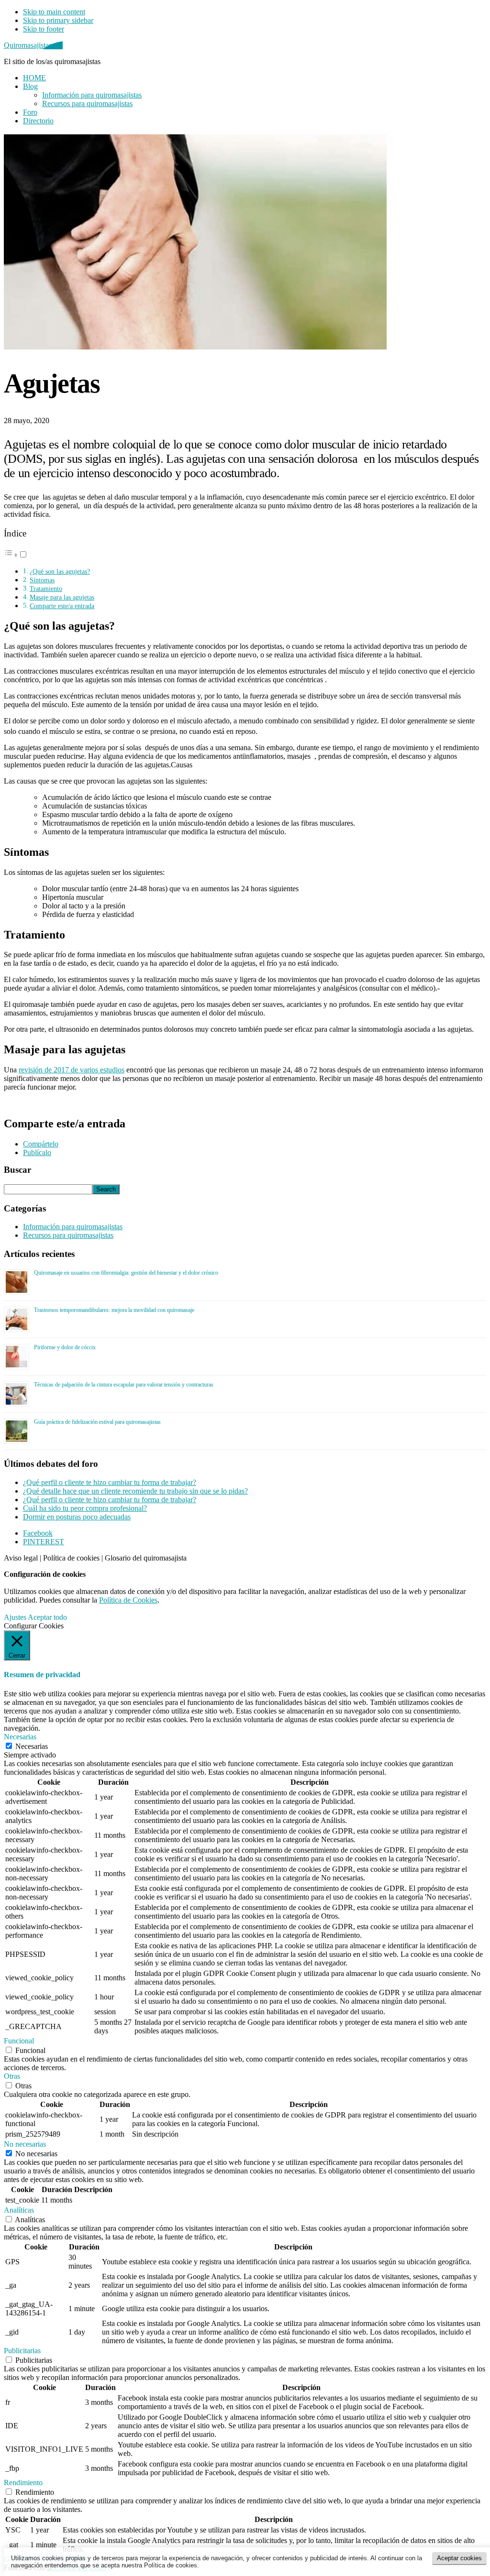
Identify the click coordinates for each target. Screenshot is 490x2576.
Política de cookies (71, 1558)
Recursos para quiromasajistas (68, 1235)
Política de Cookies (128, 1600)
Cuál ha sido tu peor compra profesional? (85, 1508)
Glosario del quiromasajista (146, 1558)
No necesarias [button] (25, 2144)
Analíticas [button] (19, 2210)
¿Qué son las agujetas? (60, 571)
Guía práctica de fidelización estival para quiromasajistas (97, 1422)
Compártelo (41, 1144)
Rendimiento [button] (23, 2483)
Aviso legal (21, 1558)
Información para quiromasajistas (73, 1227)
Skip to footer (44, 29)
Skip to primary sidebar (58, 20)
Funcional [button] (19, 2041)
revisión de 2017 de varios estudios (72, 1070)
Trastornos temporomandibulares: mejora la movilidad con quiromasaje (114, 1310)
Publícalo (37, 1152)
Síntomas (42, 580)
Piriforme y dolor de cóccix (65, 1347)
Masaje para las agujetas (62, 597)
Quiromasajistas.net (33, 45)
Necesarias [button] (20, 1737)
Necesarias (32, 1746)
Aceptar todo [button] (47, 1617)
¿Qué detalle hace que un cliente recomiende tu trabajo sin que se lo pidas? (135, 1491)
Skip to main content (54, 12)
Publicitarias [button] (22, 2351)
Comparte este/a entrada (62, 606)
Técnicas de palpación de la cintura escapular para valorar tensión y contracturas (124, 1385)
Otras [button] (12, 2076)
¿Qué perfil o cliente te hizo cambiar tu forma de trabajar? (110, 1482)
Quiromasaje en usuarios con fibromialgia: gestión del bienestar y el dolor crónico (126, 1273)
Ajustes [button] (15, 1617)
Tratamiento (46, 589)
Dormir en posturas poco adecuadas (77, 1517)
